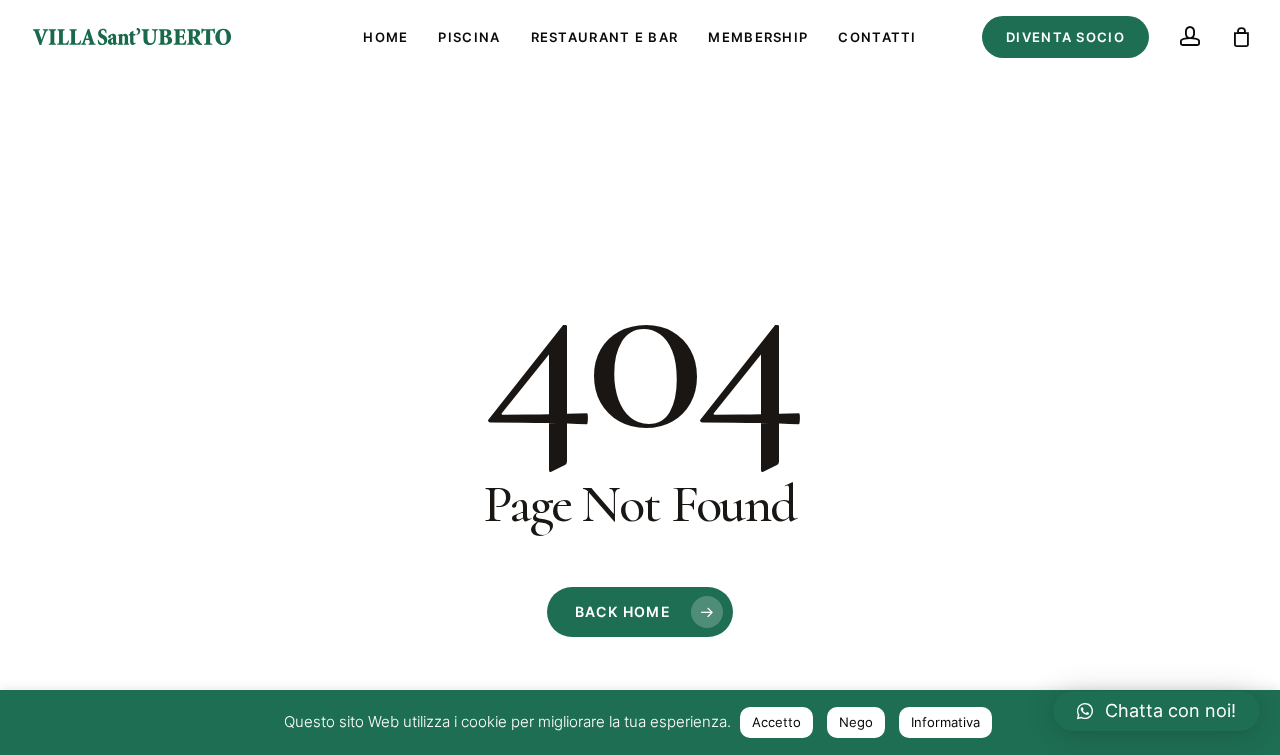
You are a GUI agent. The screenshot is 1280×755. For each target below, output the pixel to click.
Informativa (945, 722)
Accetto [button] (776, 722)
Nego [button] (856, 722)
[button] (1156, 711)
